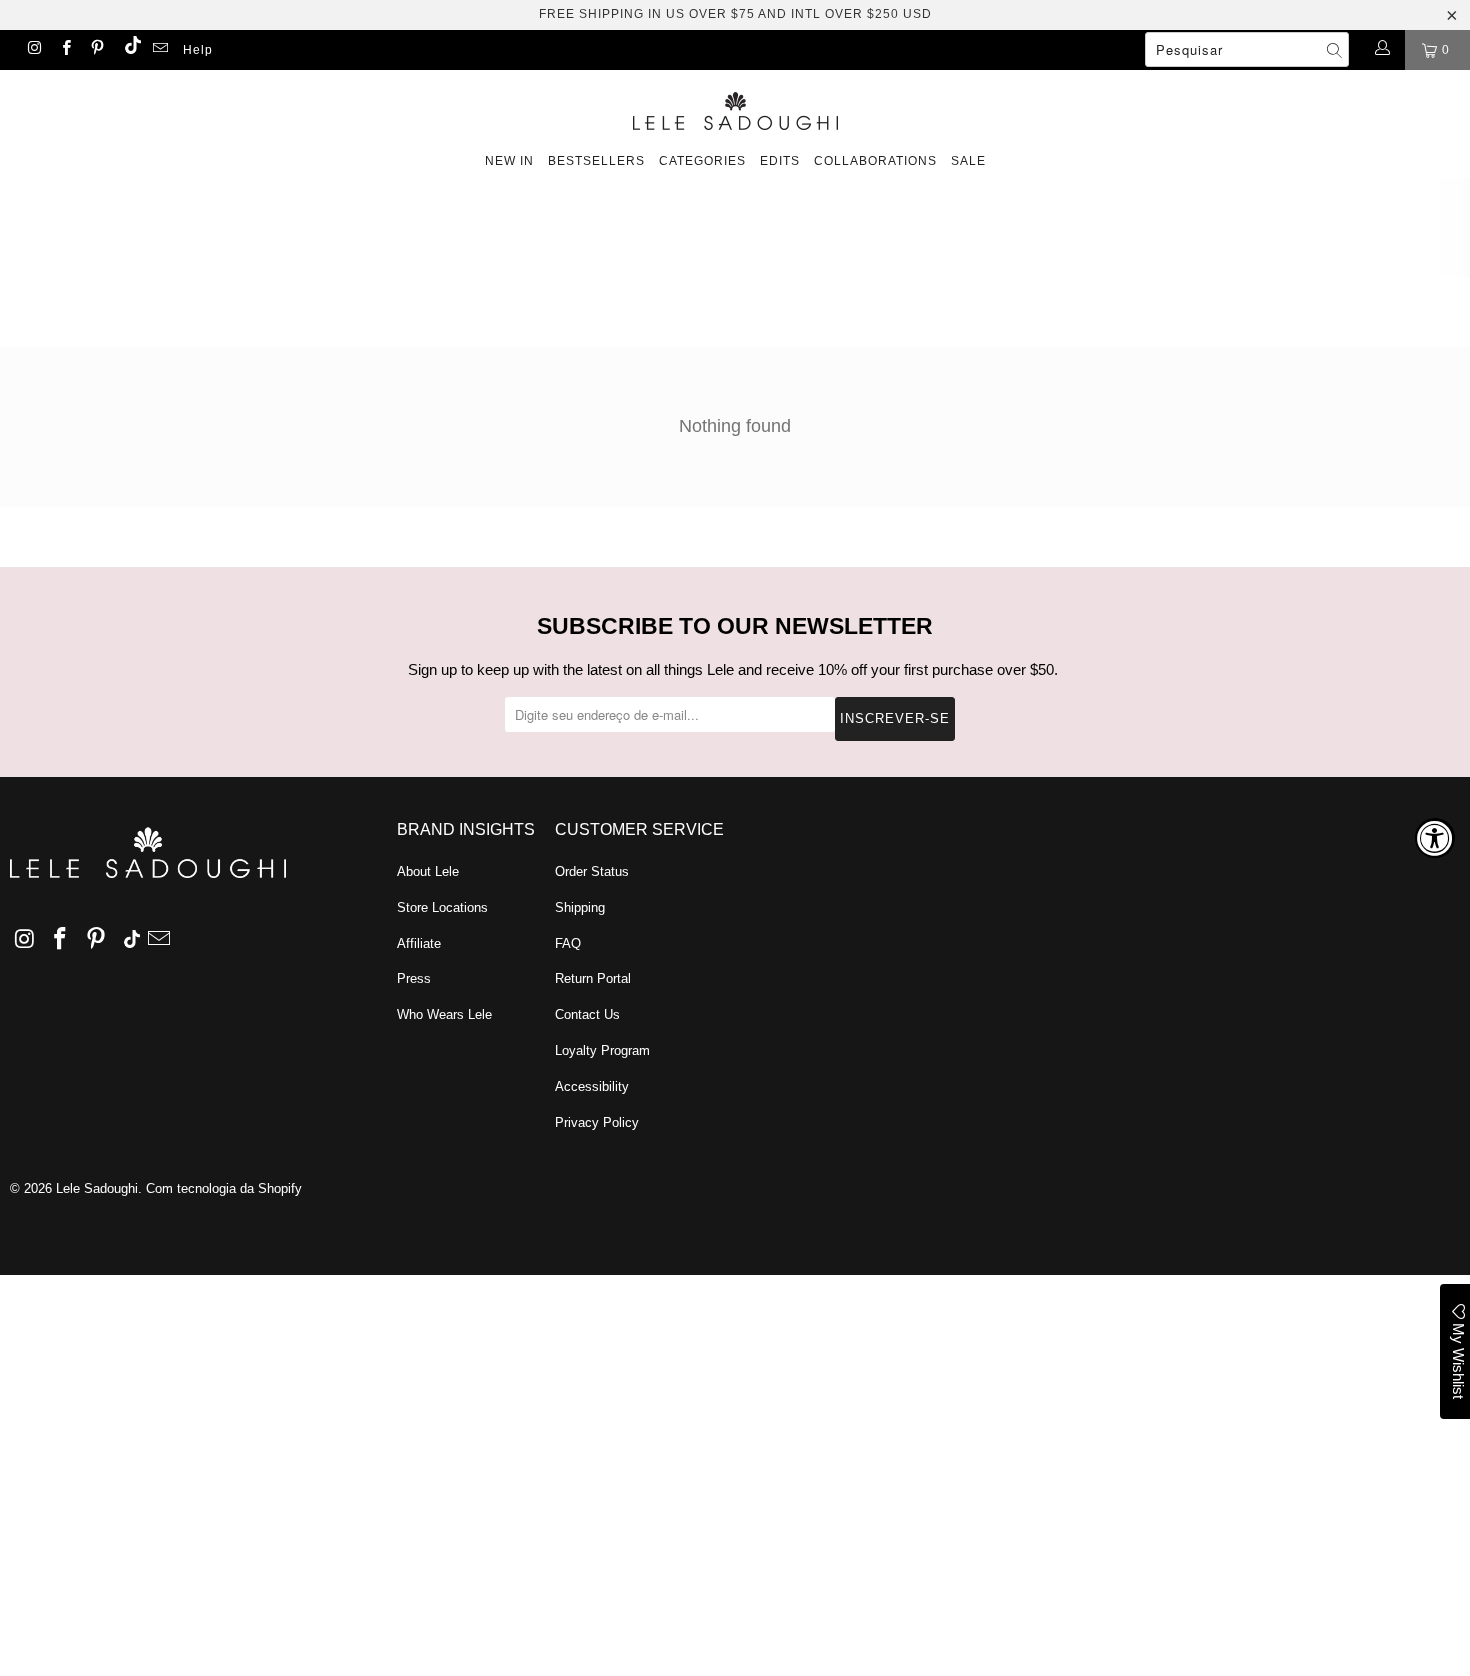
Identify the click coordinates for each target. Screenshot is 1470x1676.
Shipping (580, 907)
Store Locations (442, 907)
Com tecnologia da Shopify (224, 1188)
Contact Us (587, 1014)
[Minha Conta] (1381, 50)
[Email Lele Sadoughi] (159, 50)
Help (198, 50)
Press (414, 978)
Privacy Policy (597, 1122)
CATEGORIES (702, 161)
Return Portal (593, 978)
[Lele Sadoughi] (735, 107)
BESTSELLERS (596, 161)
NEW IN (509, 161)
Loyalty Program (602, 1050)
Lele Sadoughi (97, 1188)
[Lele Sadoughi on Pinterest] (96, 50)
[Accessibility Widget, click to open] (1435, 838)
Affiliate (419, 943)
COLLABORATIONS (875, 161)
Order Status (592, 871)
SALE (968, 161)
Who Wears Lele (444, 1014)
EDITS (780, 161)
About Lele (428, 871)
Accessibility (592, 1086)
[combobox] (1247, 49)
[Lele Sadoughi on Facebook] (64, 50)
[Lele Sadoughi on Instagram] (33, 50)
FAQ (568, 943)
